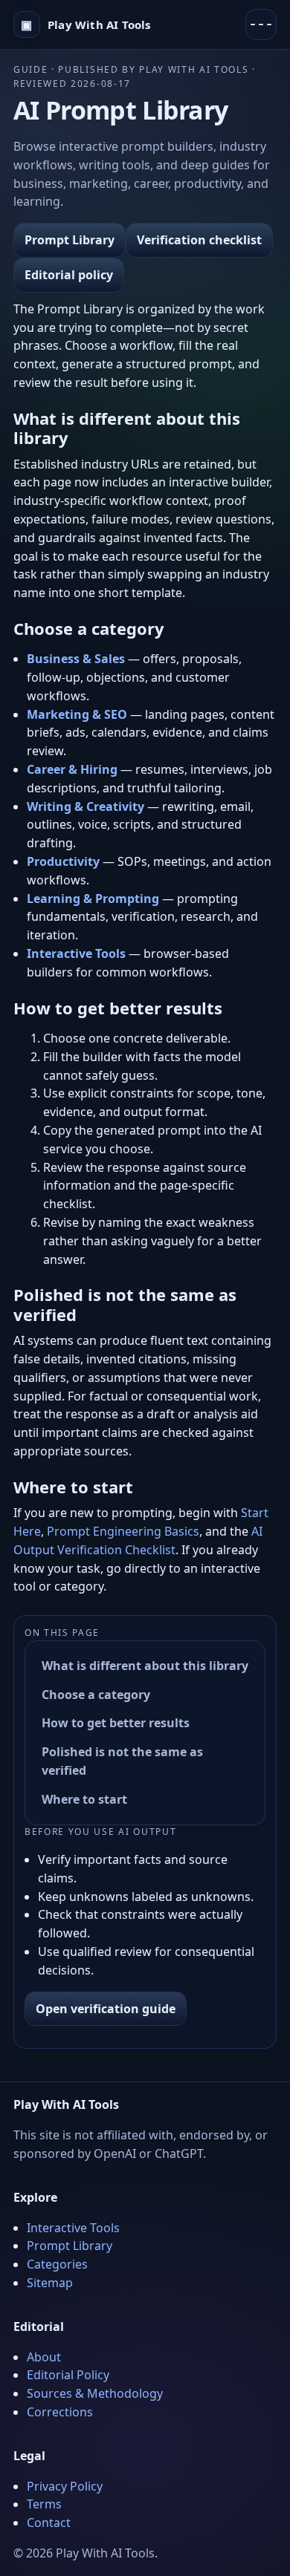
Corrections (60, 2412)
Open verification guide (106, 2009)
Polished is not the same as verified (122, 1761)
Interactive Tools (73, 2228)
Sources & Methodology (95, 2393)
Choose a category (96, 1695)
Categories (57, 2264)
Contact (49, 2523)
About (44, 2357)
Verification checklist (199, 240)
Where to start (84, 1799)
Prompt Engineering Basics (123, 1531)
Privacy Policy (65, 2486)
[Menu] (261, 25)
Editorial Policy (68, 2375)
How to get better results (116, 1723)
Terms (44, 2504)
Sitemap (50, 2283)
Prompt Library (70, 240)
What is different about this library (145, 1666)
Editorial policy (69, 275)
